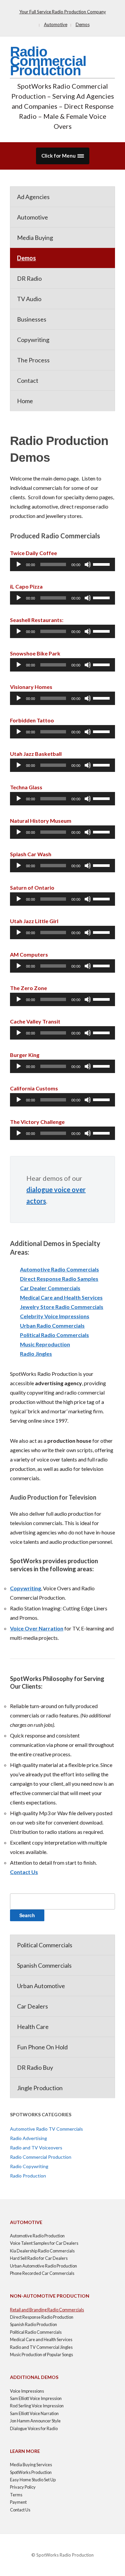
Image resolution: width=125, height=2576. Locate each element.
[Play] (19, 564)
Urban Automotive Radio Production (43, 2266)
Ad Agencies (33, 197)
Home (25, 401)
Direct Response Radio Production (42, 2317)
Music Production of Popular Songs (41, 2355)
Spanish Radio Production (33, 2324)
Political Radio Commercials (54, 1335)
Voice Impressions (27, 2391)
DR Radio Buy (35, 2067)
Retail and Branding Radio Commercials (47, 2310)
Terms (16, 2495)
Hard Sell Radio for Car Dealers (39, 2258)
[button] (63, 156)
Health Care (33, 2027)
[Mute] (88, 564)
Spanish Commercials (44, 1965)
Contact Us (24, 1872)
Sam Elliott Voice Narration (34, 2413)
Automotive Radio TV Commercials (46, 2129)
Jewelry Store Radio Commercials (62, 1307)
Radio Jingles (36, 1354)
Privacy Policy (23, 2487)
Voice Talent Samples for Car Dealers (44, 2243)
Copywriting (33, 340)
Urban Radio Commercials (52, 1325)
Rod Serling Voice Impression (37, 2406)
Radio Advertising (28, 2138)
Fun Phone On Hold (42, 2047)
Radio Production (28, 2176)
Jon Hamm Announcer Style (35, 2421)
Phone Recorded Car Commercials (42, 2273)
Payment (18, 2502)
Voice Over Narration (37, 1628)
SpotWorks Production (31, 2472)
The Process (33, 360)
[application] (62, 564)
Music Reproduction (45, 1344)
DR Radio (29, 278)
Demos (83, 24)
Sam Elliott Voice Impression (36, 2398)
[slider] (102, 564)
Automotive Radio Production (37, 2236)
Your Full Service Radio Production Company (63, 12)
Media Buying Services (31, 2465)
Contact (28, 380)
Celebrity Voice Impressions (55, 1316)
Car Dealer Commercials (50, 1288)
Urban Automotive (41, 1986)
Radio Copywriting (29, 2166)
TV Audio (29, 299)
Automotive (56, 24)
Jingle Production (40, 2088)
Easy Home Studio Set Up (33, 2480)
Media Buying (35, 238)
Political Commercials (45, 1945)
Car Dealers (32, 2006)
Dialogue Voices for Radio (34, 2428)
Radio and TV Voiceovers (36, 2148)
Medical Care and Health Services (61, 1297)
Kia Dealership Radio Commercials (42, 2251)
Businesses (32, 319)
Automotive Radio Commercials (59, 1269)
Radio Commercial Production (48, 61)
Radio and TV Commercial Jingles (41, 2347)
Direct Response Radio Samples (59, 1279)
